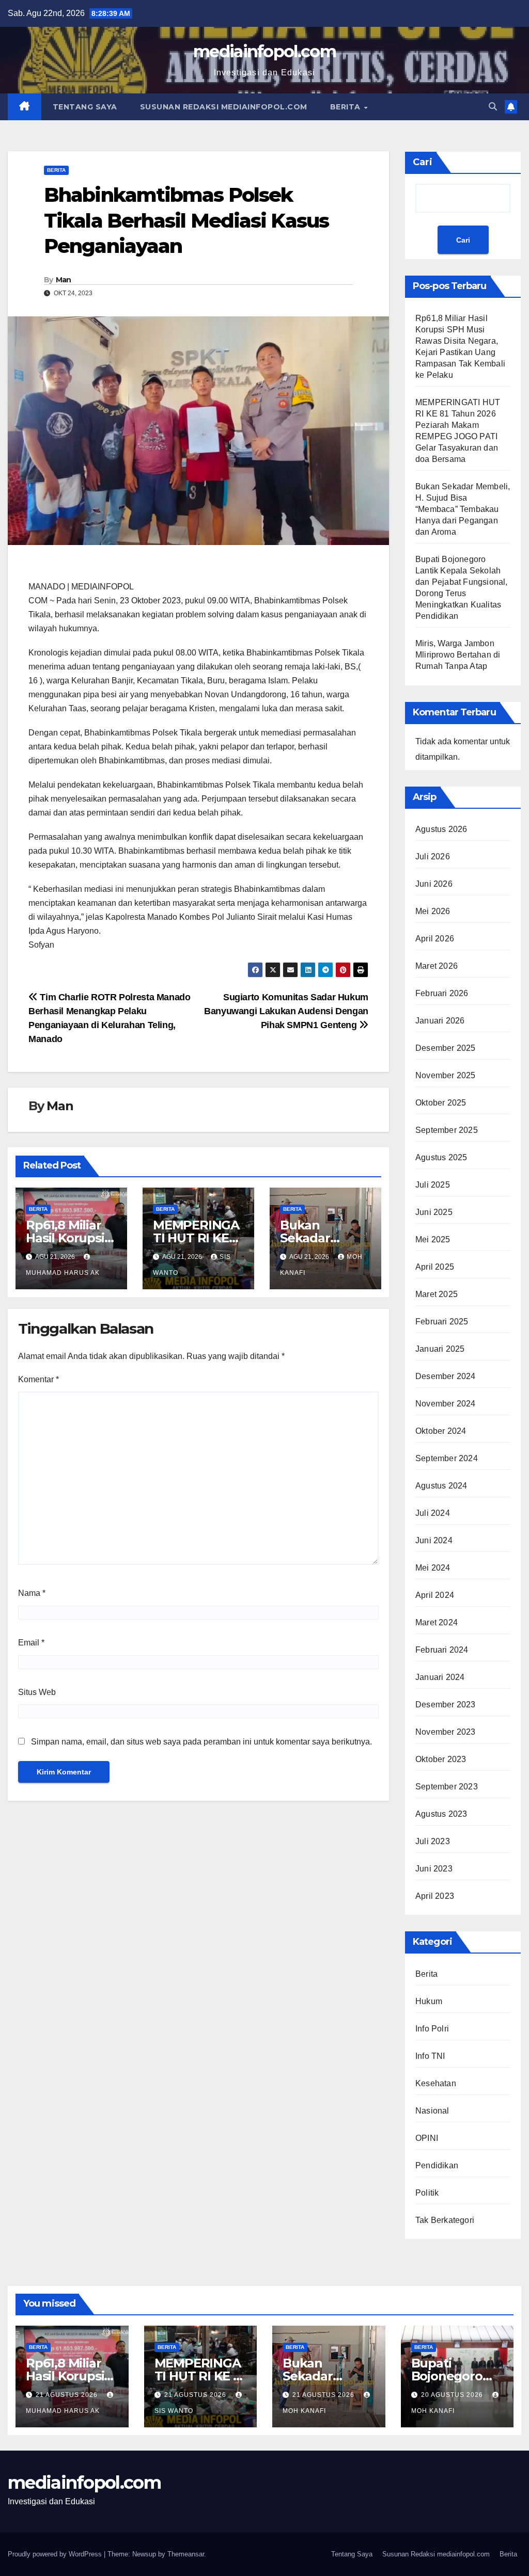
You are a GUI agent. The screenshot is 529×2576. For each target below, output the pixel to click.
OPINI (427, 2138)
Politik (427, 2193)
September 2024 (447, 1458)
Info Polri (432, 2029)
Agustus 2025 (441, 1157)
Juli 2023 (433, 1841)
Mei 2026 (433, 911)
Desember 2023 (446, 1705)
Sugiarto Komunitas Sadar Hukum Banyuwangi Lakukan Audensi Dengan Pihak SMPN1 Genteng (286, 1011)
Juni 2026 (434, 884)
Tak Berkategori (445, 2220)
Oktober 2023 (441, 1759)
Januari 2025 (440, 1349)
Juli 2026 (433, 857)
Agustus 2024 (441, 1486)
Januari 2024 (440, 1677)
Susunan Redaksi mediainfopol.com (224, 107)
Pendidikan (437, 2165)
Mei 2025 (433, 1239)
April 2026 (435, 939)
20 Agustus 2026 (453, 2395)
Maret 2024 (437, 1622)
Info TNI (430, 2056)
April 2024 (435, 1595)
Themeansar (186, 2554)
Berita (347, 107)
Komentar (38, 1379)
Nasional (432, 2111)
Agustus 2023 (441, 1814)
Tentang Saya (85, 107)
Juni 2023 (434, 1869)
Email (31, 1643)
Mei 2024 (433, 1568)
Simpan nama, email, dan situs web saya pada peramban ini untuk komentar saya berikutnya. (201, 1742)
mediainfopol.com (264, 51)
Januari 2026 (440, 1021)
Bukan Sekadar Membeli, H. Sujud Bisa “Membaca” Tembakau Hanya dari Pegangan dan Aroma (463, 509)
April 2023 (435, 1896)
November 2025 (446, 1075)
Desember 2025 (446, 1048)
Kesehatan (436, 2083)
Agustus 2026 (441, 829)
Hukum (429, 2001)
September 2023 (447, 1787)
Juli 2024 (433, 1513)
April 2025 (435, 1267)
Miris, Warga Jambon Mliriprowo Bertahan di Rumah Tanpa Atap (458, 655)
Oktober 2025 (441, 1103)
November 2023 (446, 1732)
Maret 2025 (437, 1294)
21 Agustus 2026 (68, 2395)
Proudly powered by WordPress (56, 2554)
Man (64, 280)
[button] (493, 107)
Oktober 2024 (441, 1431)
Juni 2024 (434, 1540)
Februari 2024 (442, 1650)
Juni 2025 (434, 1212)
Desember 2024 (446, 1376)
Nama (32, 1593)
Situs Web (37, 1692)
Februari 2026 (442, 993)
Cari (423, 162)
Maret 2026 (437, 966)
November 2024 (446, 1404)
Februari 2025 (442, 1322)
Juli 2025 (433, 1185)
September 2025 (447, 1130)
